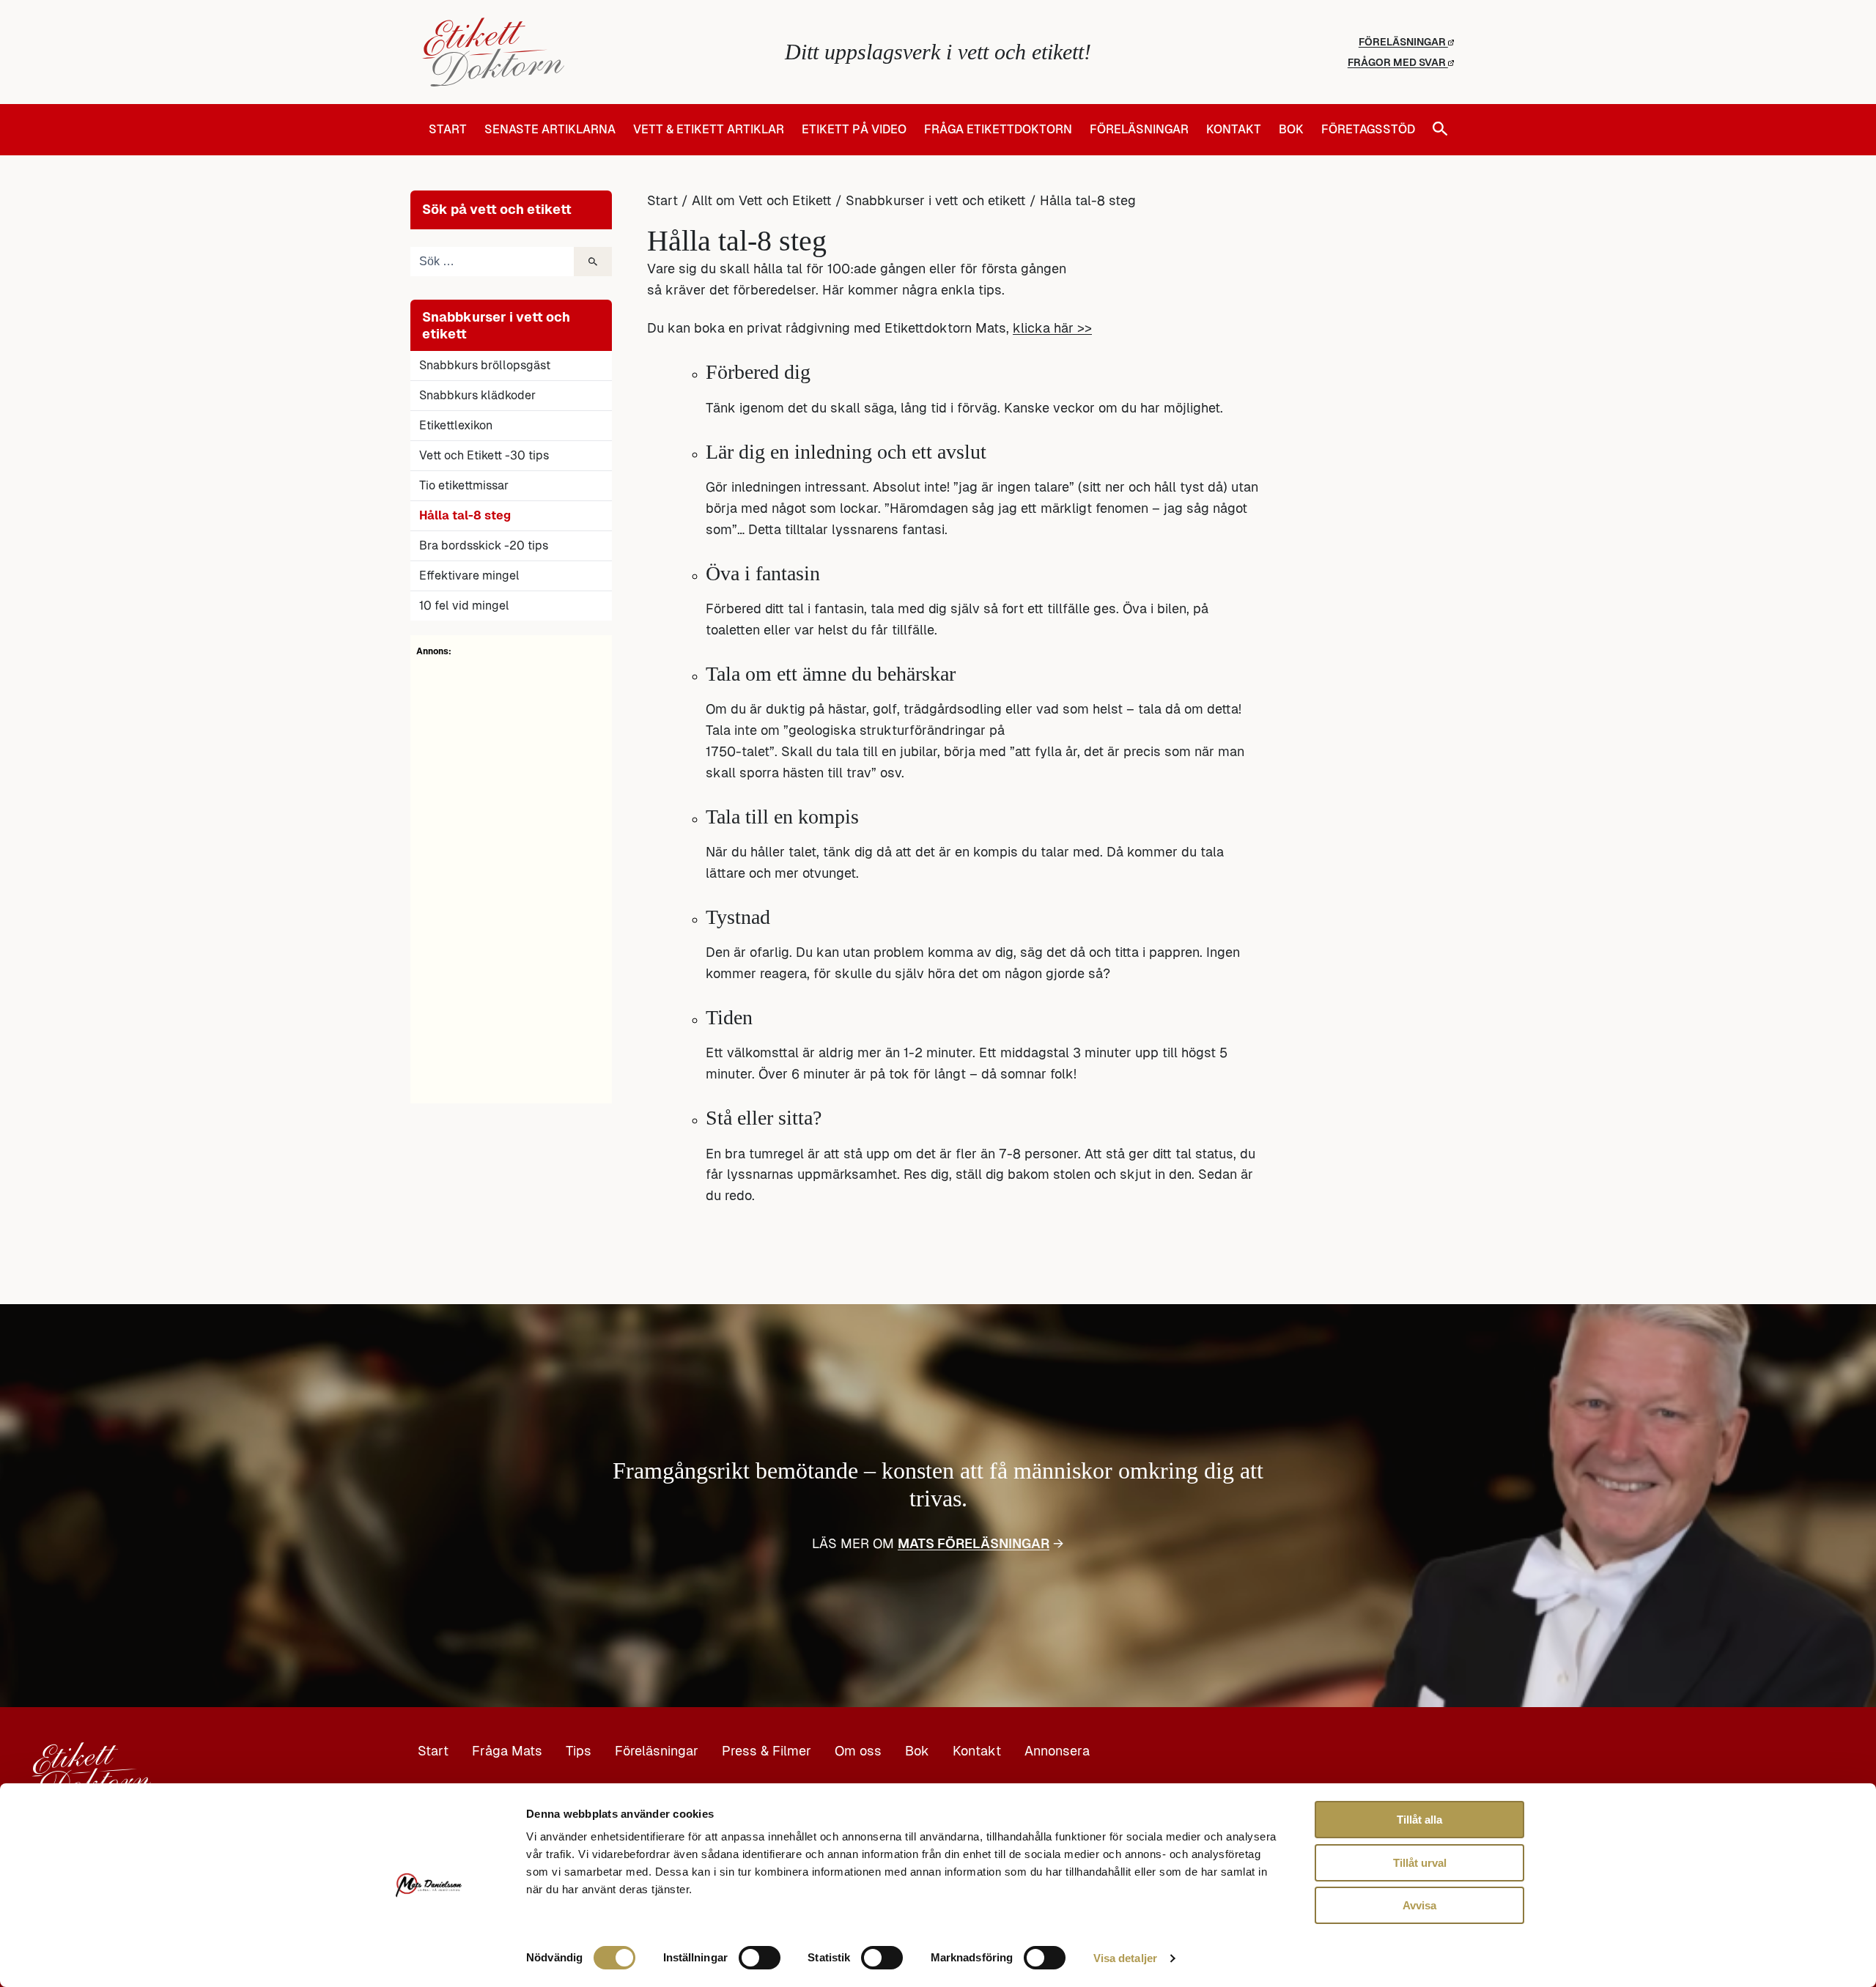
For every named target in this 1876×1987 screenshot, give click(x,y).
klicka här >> (1052, 328)
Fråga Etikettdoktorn (998, 130)
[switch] (760, 1958)
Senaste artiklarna (550, 130)
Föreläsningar (1403, 42)
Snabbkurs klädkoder (477, 395)
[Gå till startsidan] (594, 52)
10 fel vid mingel (464, 606)
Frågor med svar (1398, 62)
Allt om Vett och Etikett (762, 200)
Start (448, 130)
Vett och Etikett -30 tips (484, 455)
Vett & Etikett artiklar (709, 130)
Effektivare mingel (469, 576)
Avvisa (1419, 1905)
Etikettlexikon (456, 425)
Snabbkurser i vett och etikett (936, 200)
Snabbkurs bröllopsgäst (485, 365)
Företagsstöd (1368, 130)
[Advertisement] (511, 878)
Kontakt (1234, 130)
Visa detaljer (1125, 1958)
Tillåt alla (1419, 1820)
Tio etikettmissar (464, 485)
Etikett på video (854, 130)
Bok (1291, 130)
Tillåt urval (1420, 1863)
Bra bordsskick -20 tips (484, 545)
